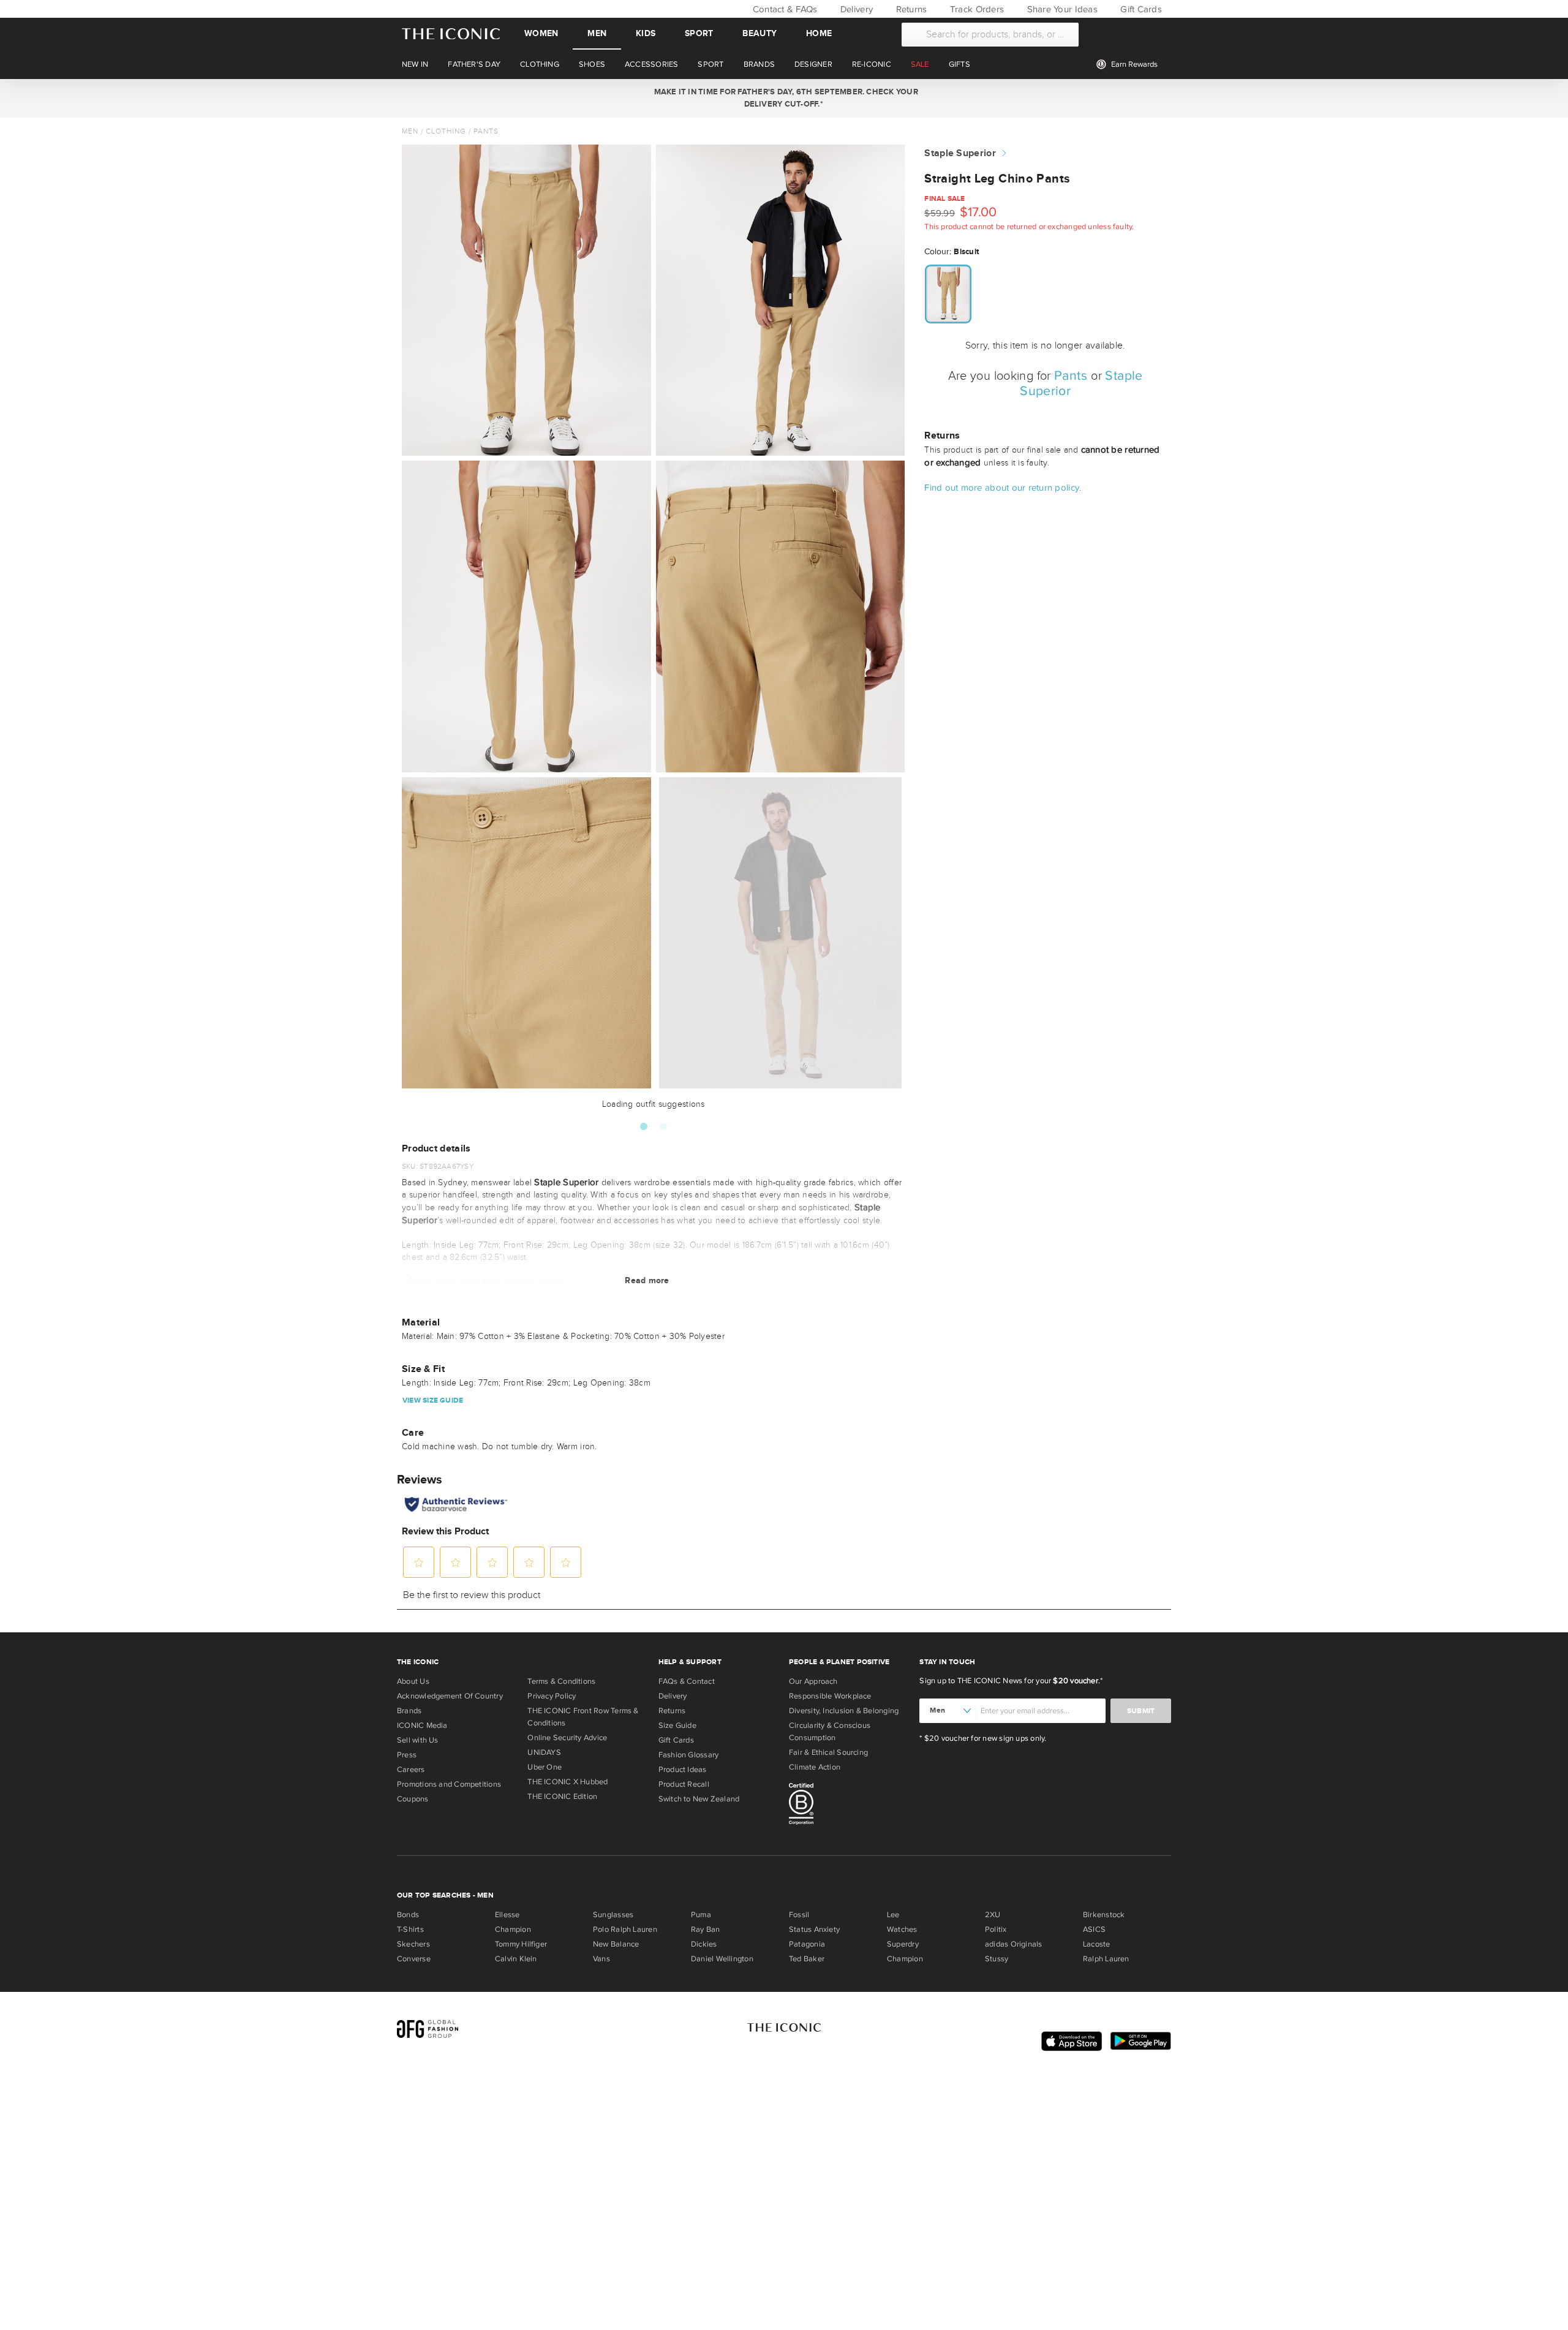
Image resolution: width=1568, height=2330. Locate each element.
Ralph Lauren (1106, 1959)
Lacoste (1097, 1944)
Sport (699, 33)
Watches (902, 1929)
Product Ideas (683, 1770)
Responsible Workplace (830, 1696)
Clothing (446, 131)
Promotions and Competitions (449, 1784)
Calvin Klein (516, 1959)
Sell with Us (418, 1740)
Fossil (799, 1915)
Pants (486, 131)
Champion (513, 1929)
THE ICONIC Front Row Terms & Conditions (583, 1717)
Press (407, 1755)
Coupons (413, 1799)
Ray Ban (706, 1929)
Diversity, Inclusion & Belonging (844, 1711)
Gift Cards (1140, 9)
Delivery (855, 9)
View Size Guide (433, 1401)
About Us (413, 1681)
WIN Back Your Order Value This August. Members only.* (784, 98)
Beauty (759, 33)
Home (819, 33)
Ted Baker (807, 1959)
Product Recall (684, 1784)
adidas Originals (1014, 1944)
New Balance (616, 1944)
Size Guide (677, 1725)
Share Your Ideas (1061, 9)
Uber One (545, 1767)
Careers (411, 1770)
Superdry (903, 1944)
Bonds (408, 1915)
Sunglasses (613, 1915)
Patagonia (807, 1944)
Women (541, 33)
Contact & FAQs (783, 9)
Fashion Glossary (689, 1755)
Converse (414, 1959)
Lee (893, 1915)
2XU (993, 1915)
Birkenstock (1104, 1915)
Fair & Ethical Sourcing (828, 1752)
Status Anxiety (814, 1929)
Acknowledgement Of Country (450, 1696)
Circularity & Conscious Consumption (830, 1732)
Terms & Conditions (561, 1681)
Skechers (413, 1944)
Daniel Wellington (722, 1959)
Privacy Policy (552, 1696)
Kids (646, 33)
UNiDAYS (544, 1752)
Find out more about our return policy (1002, 488)
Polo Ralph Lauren (625, 1929)
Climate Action (815, 1767)
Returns (910, 9)
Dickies (704, 1944)
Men (597, 33)
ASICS (1094, 1929)
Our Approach (813, 1681)
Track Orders (976, 9)
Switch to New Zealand (699, 1799)
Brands (409, 1711)
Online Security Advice (567, 1738)
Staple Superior (960, 153)
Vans (601, 1959)
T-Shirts (410, 1929)
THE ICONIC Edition (562, 1797)
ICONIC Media (422, 1725)
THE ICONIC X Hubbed (567, 1782)
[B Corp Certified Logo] (849, 1806)
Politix (996, 1929)
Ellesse (507, 1915)
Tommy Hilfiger (521, 1944)
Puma (701, 1915)
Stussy (997, 1959)
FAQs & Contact (687, 1681)
